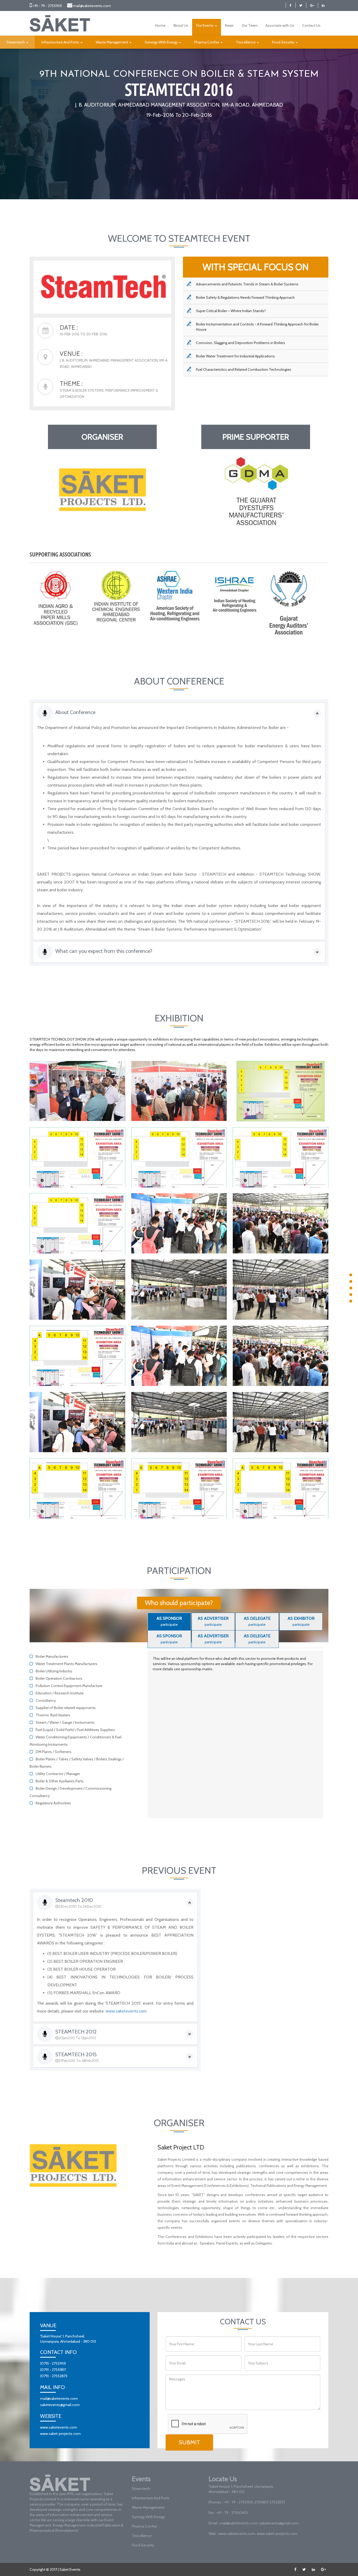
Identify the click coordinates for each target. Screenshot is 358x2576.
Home (160, 25)
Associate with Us (280, 25)
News (229, 25)
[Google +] (312, 5)
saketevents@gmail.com (60, 2405)
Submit (189, 2442)
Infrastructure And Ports (61, 42)
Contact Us (311, 25)
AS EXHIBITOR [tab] (301, 1621)
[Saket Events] (60, 23)
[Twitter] (301, 5)
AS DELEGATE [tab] (257, 1621)
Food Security (284, 42)
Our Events (205, 25)
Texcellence (246, 42)
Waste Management (112, 42)
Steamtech (16, 42)
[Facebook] (291, 5)
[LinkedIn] (323, 5)
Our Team (250, 25)
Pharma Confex (207, 42)
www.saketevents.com (126, 2011)
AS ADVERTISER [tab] (213, 1621)
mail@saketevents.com (92, 6)
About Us (181, 25)
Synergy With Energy (162, 42)
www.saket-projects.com (60, 2434)
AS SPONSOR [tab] (169, 1621)
